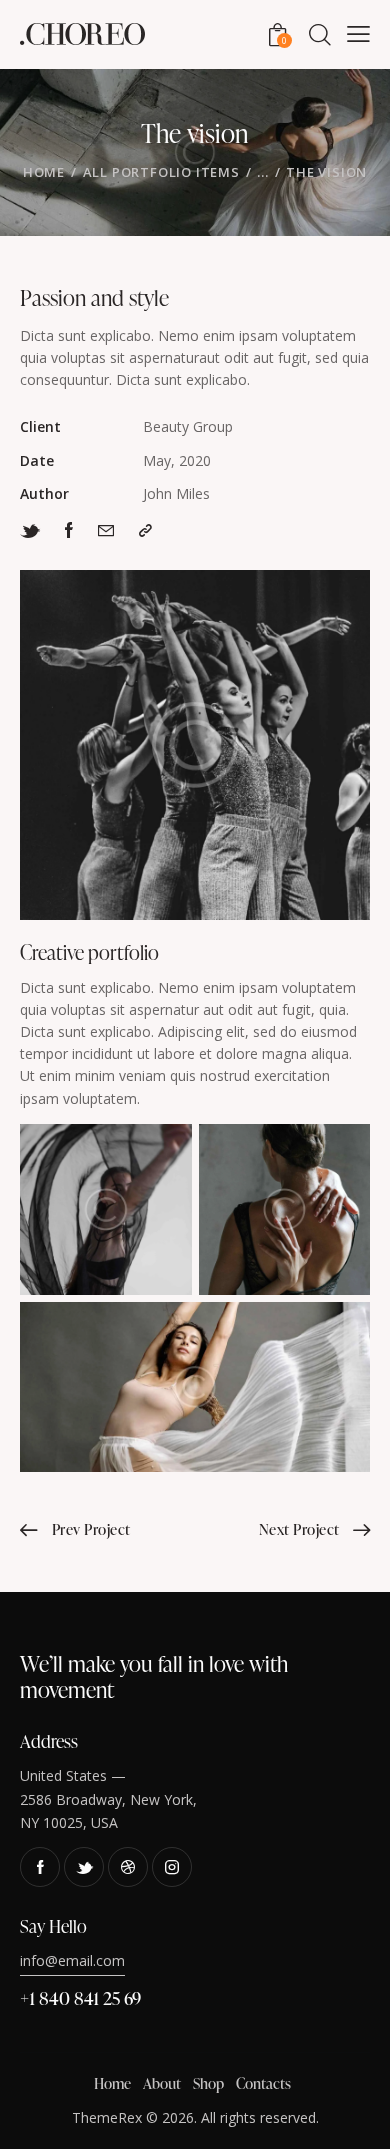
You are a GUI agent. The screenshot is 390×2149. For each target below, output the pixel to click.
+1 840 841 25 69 (80, 1997)
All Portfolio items (161, 172)
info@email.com (72, 1960)
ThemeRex (107, 2117)
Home (44, 172)
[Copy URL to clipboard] (145, 530)
